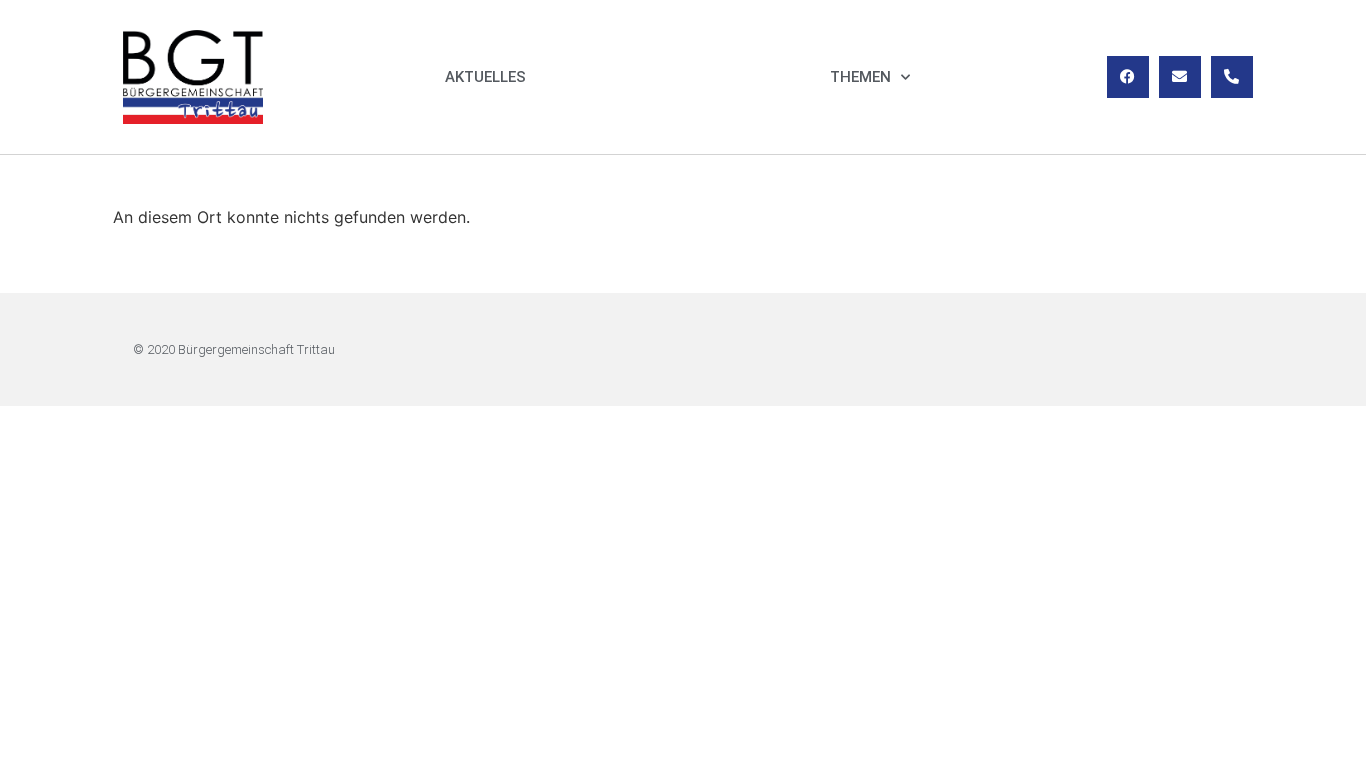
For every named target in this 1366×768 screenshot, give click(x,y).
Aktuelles (485, 77)
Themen (860, 77)
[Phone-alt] (1232, 77)
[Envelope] (1180, 77)
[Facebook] (1128, 77)
